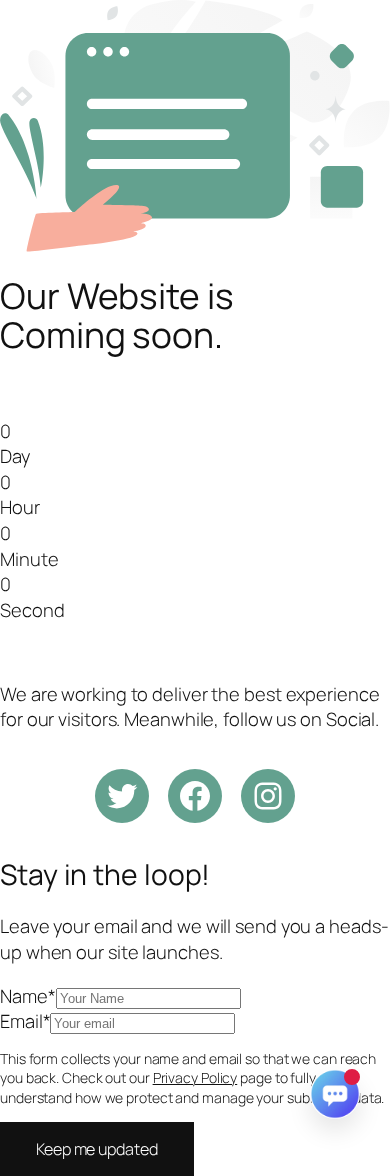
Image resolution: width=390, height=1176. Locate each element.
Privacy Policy (195, 1077)
